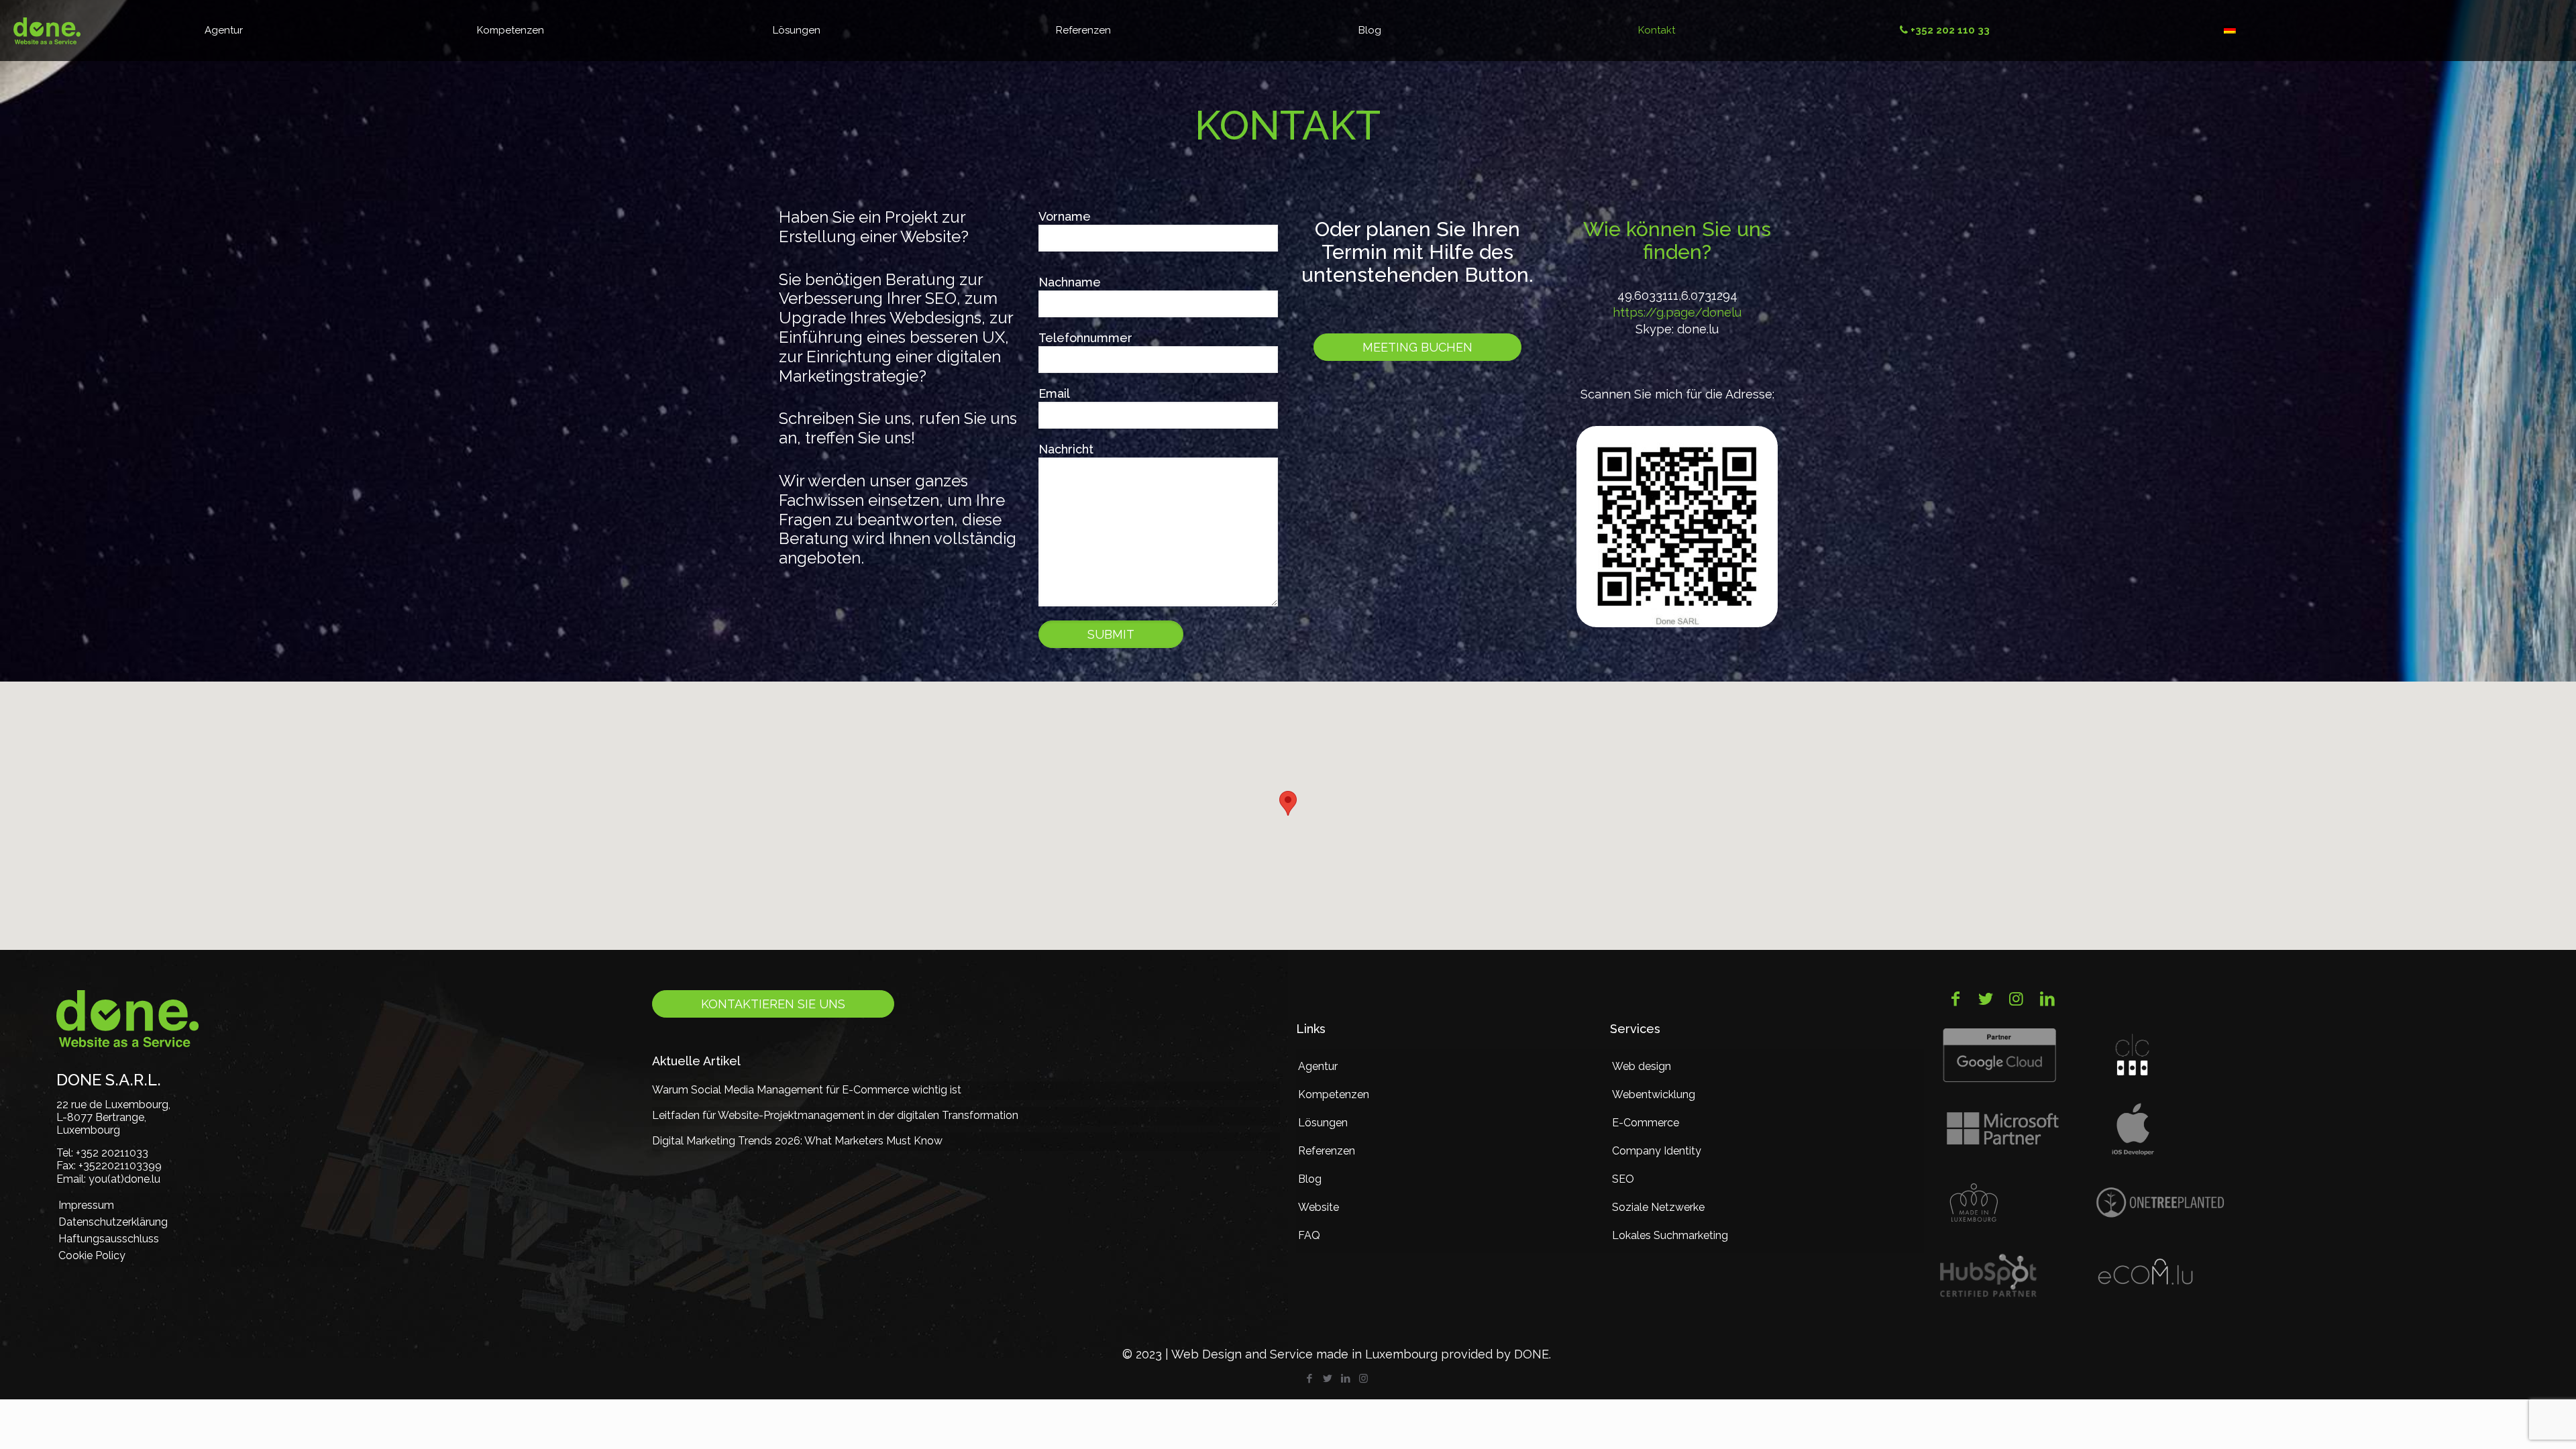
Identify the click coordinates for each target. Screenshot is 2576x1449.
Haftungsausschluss (109, 1239)
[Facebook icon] (1309, 1379)
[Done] (47, 30)
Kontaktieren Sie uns (773, 1004)
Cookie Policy (92, 1255)
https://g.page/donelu (1677, 312)
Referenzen (1327, 1151)
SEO (1623, 1179)
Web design (1642, 1066)
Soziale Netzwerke (1658, 1207)
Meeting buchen (1417, 347)
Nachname (1070, 282)
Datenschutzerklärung (113, 1222)
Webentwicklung (1654, 1094)
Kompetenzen (1334, 1094)
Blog (1310, 1179)
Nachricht (1066, 449)
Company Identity (1657, 1151)
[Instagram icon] (1363, 1379)
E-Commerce (1646, 1123)
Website (1319, 1207)
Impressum (86, 1205)
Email (1054, 393)
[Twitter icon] (1327, 1379)
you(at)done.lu (124, 1179)
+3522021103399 (120, 1166)
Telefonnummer (1085, 338)
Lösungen (1323, 1123)
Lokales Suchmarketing (1670, 1235)
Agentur (1318, 1066)
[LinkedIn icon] (1345, 1379)
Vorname (1065, 216)
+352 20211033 (112, 1153)
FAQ (1309, 1235)
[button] (1288, 803)
